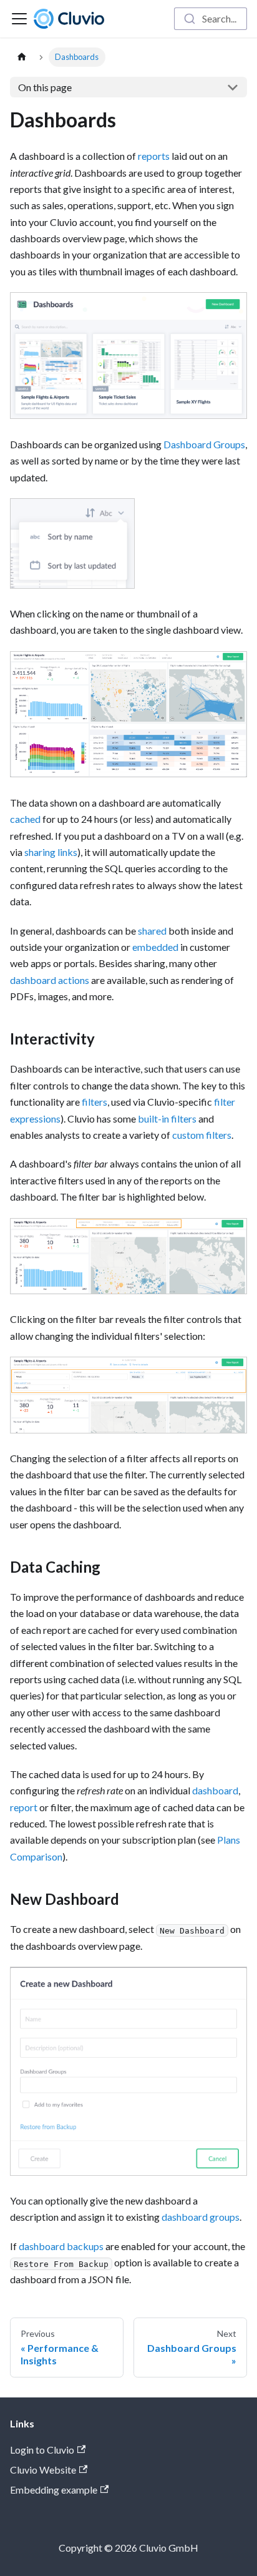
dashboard (215, 1790)
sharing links (51, 852)
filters (95, 1102)
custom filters (202, 1135)
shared (152, 931)
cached (25, 819)
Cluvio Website (43, 2470)
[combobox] (211, 19)
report (24, 1807)
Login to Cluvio (42, 2450)
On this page (45, 87)
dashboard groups (201, 2217)
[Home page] (22, 57)
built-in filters (167, 1118)
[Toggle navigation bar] (19, 19)
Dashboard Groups (204, 444)
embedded (155, 947)
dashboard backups (61, 2246)
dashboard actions (50, 980)
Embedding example (54, 2490)
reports (154, 156)
